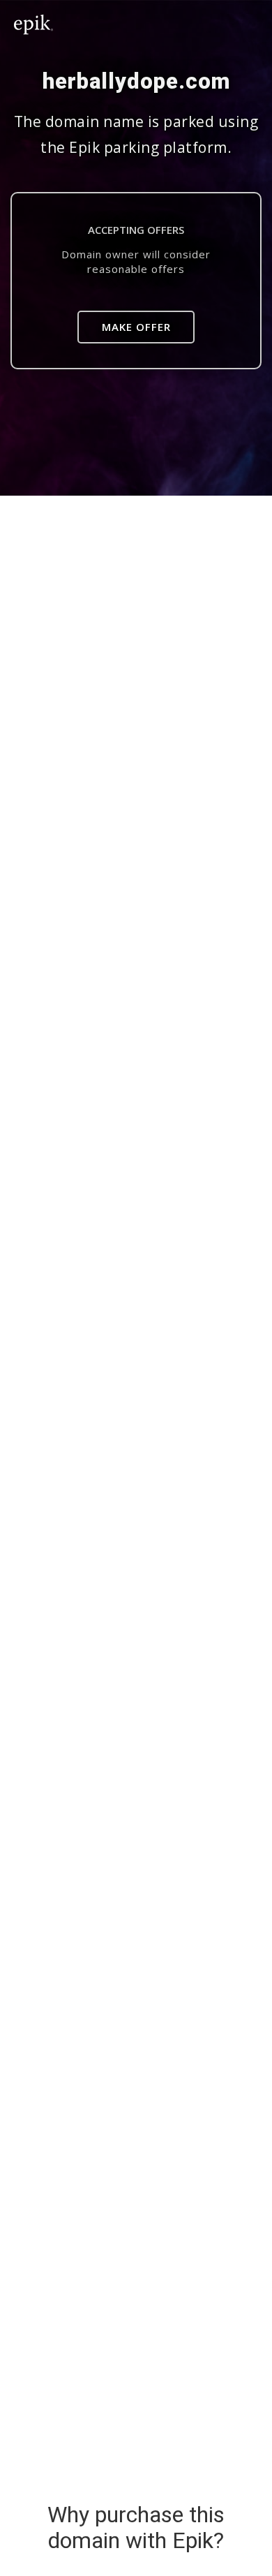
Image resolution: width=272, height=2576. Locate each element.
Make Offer (136, 327)
